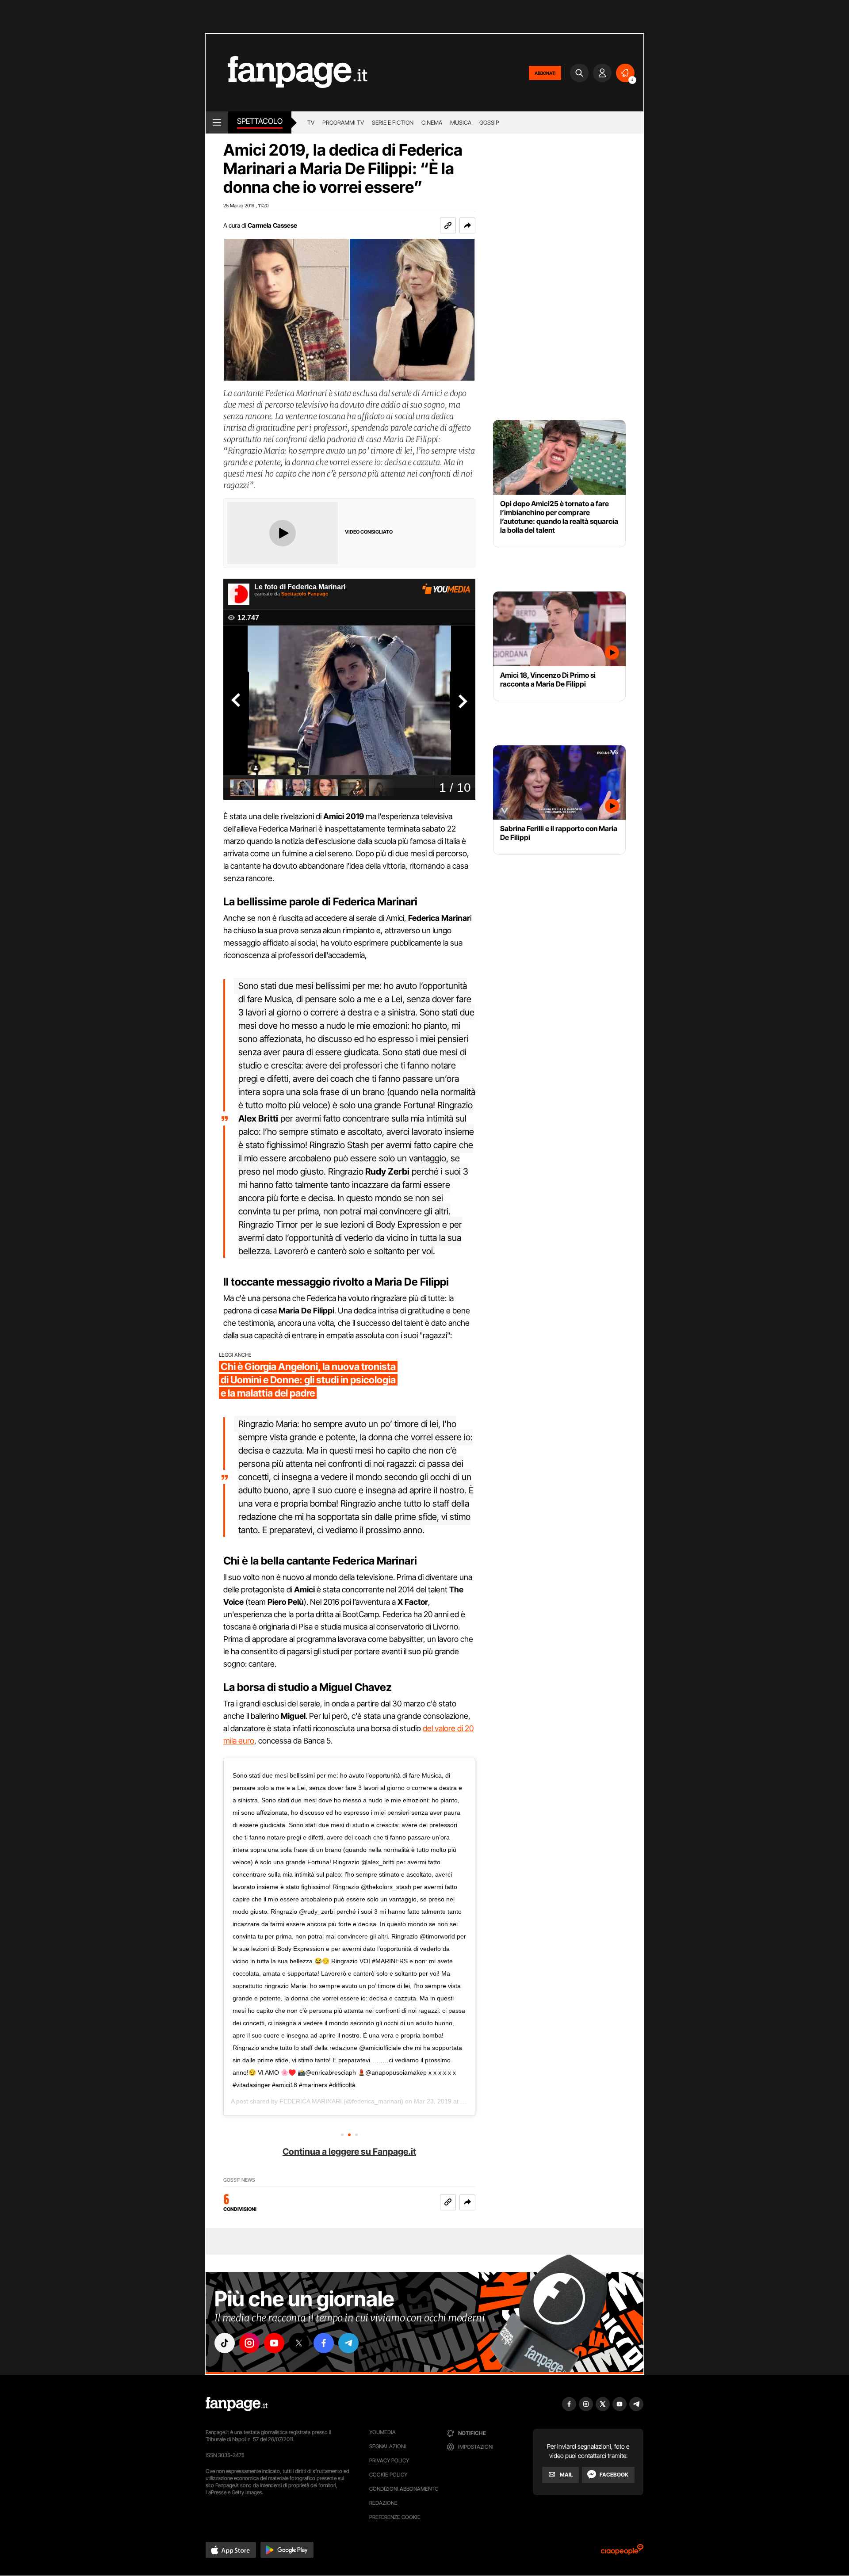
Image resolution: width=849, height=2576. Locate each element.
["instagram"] (249, 2343)
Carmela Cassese (272, 225)
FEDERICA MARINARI (311, 2101)
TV (311, 122)
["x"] (299, 2343)
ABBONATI (545, 73)
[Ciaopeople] (622, 2552)
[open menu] (217, 122)
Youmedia (382, 2432)
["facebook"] (324, 2343)
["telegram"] (348, 2343)
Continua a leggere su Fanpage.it (349, 2152)
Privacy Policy (389, 2460)
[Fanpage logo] (287, 73)
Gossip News (239, 2180)
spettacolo (260, 121)
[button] (467, 225)
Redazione (383, 2503)
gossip (489, 122)
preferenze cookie (395, 2517)
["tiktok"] (225, 2343)
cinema (432, 122)
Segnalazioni (388, 2446)
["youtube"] (274, 2343)
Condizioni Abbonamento (404, 2489)
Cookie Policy (388, 2475)
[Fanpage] (237, 2404)
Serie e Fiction (393, 122)
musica (461, 122)
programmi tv (343, 122)
